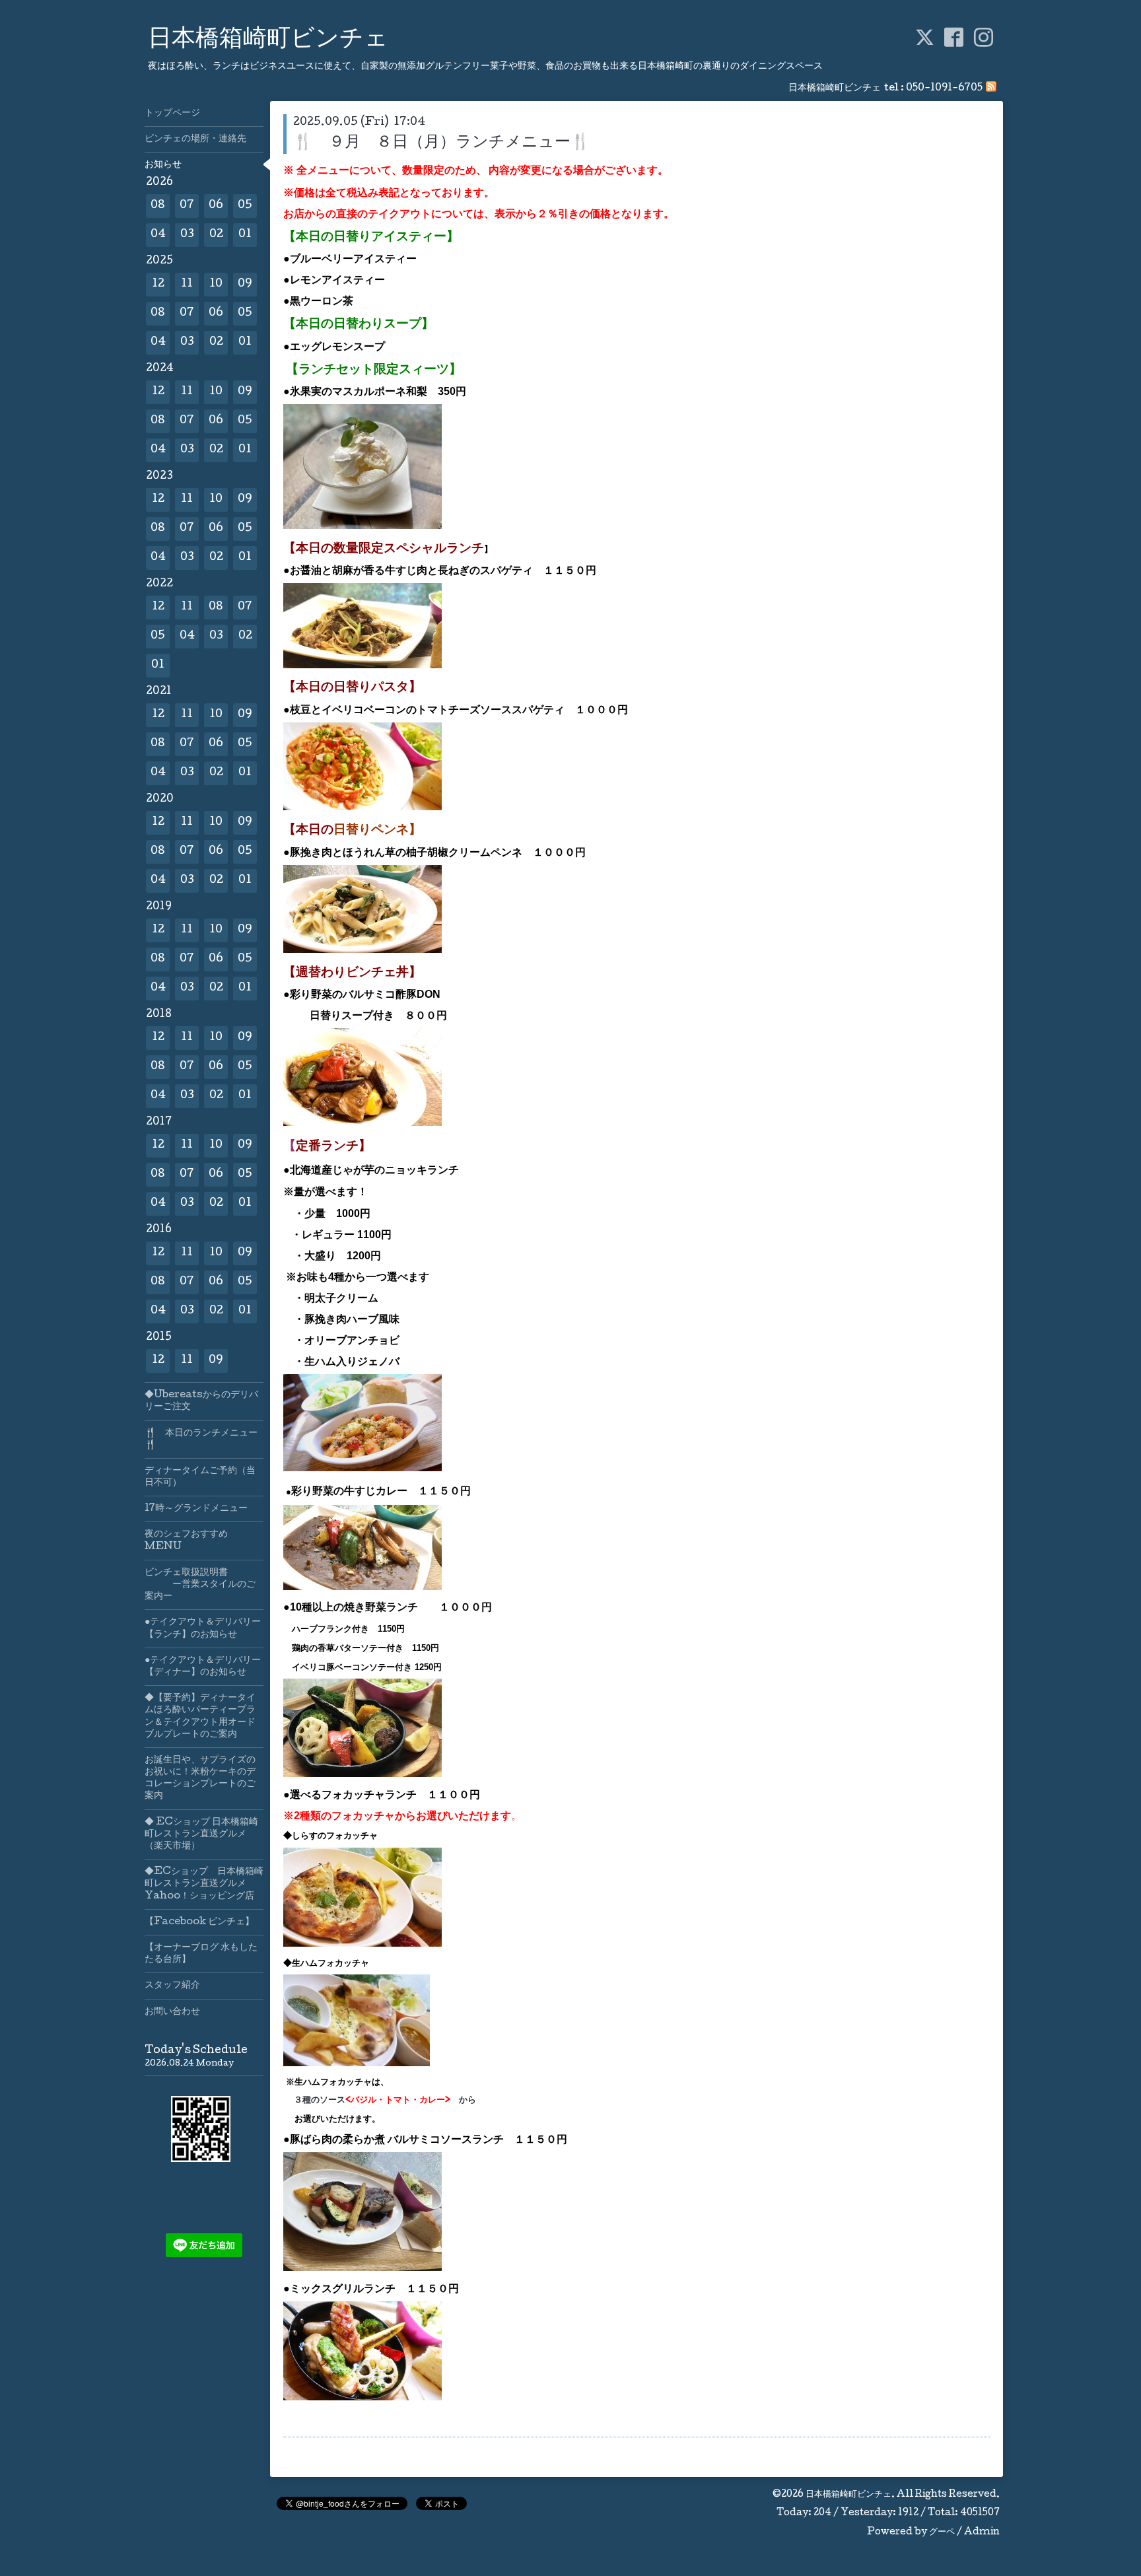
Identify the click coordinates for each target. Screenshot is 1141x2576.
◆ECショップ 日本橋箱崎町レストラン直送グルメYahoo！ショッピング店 (204, 1884)
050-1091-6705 (944, 88)
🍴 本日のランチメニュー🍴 (201, 1440)
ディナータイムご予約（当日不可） (200, 1477)
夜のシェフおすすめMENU (186, 1541)
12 (158, 284)
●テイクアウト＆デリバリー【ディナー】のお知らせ (203, 1667)
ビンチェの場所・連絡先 (195, 139)
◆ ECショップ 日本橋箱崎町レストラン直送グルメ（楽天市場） (201, 1834)
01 (245, 235)
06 (216, 206)
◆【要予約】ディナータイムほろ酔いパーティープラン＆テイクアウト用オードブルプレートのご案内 (200, 1717)
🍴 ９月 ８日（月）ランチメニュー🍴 (442, 143)
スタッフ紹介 (172, 1986)
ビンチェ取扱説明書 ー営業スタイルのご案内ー (200, 1585)
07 (187, 206)
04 (158, 235)
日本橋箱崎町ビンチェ (268, 40)
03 (187, 235)
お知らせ (163, 165)
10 (216, 284)
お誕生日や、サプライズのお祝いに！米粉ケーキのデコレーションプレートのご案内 (200, 1779)
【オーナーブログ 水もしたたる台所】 (201, 1954)
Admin (982, 2532)
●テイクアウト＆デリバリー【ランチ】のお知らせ (203, 1628)
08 (158, 206)
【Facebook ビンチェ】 (199, 1922)
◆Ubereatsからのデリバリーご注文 (201, 1401)
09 (245, 284)
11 (187, 284)
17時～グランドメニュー (196, 1509)
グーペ (942, 2532)
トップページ (172, 114)
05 (245, 206)
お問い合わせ (172, 2012)
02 (216, 235)
